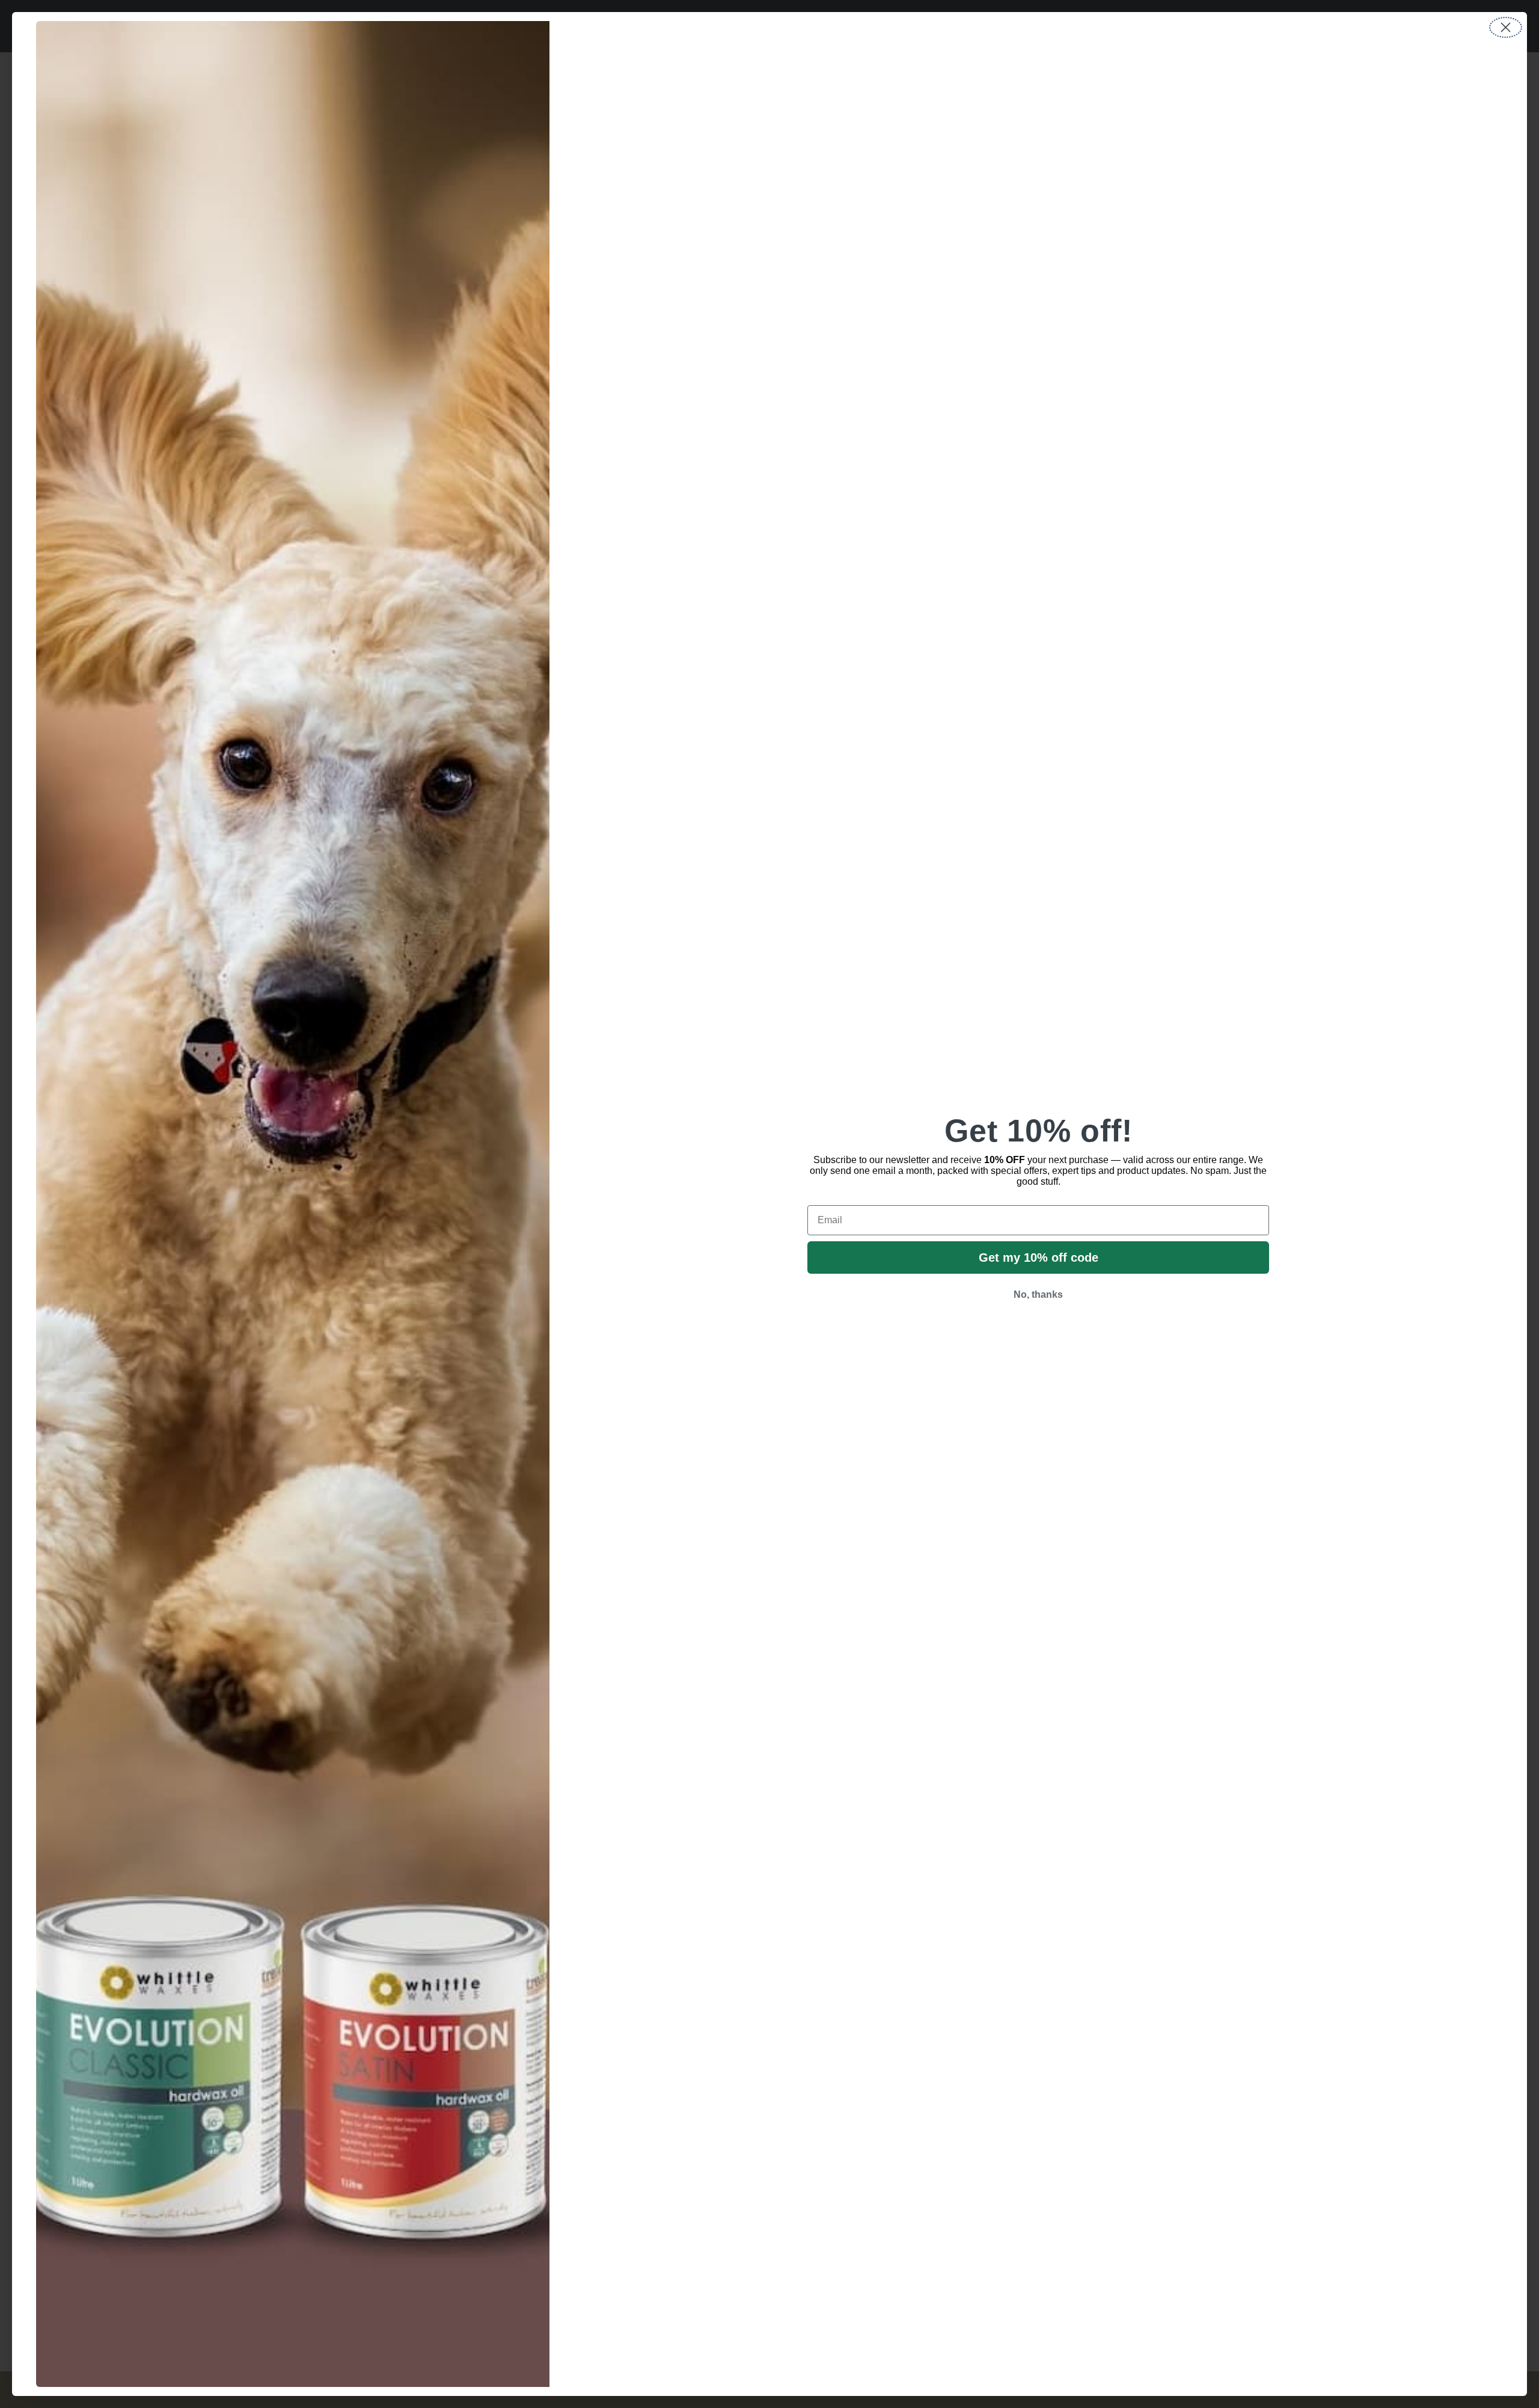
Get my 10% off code (1039, 1257)
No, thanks (1038, 1294)
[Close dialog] (1506, 27)
